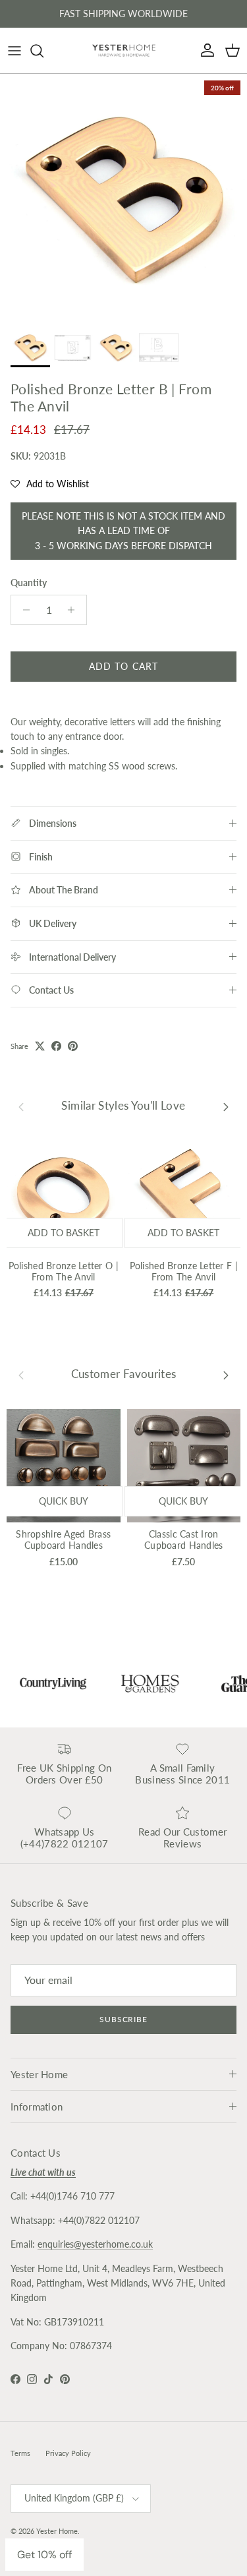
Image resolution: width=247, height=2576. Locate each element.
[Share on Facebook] (56, 1046)
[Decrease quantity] (23, 610)
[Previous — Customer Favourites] (21, 1375)
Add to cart (123, 666)
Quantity (29, 583)
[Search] (43, 51)
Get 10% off (44, 2555)
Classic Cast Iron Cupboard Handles (183, 1540)
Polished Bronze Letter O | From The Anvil (64, 1271)
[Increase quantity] (75, 610)
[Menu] (14, 51)
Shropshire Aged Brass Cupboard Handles (63, 1540)
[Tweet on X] (40, 1046)
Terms (20, 2453)
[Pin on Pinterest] (73, 1046)
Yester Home (57, 2531)
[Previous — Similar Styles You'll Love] (21, 1106)
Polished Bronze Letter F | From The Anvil (184, 1271)
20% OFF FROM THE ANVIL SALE (124, 16)
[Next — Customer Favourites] (226, 1375)
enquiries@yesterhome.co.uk (95, 2244)
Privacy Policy (68, 2453)
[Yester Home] (124, 50)
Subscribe (124, 2019)
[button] (50, 484)
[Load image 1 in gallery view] (123, 197)
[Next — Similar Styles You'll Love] (226, 1106)
